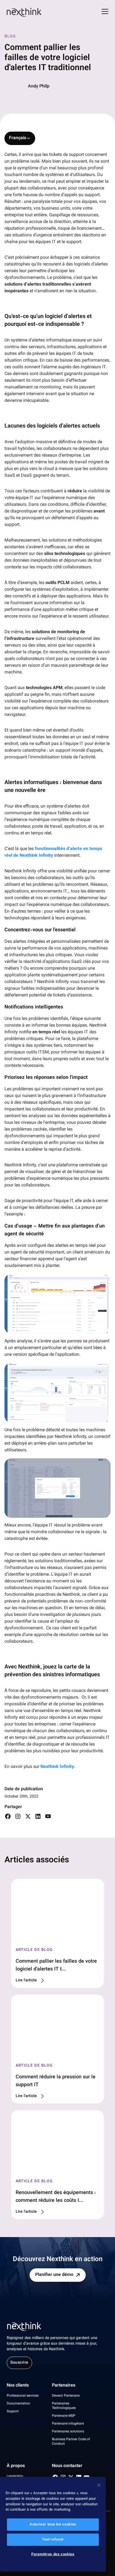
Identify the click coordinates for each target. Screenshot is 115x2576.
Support (13, 2411)
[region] (53, 2524)
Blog (10, 37)
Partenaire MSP (64, 2416)
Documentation (18, 2404)
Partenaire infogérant (68, 2424)
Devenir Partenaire (66, 2396)
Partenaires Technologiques (64, 2406)
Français (18, 138)
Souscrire (19, 2363)
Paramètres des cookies (53, 2554)
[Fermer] (99, 2485)
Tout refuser (53, 2540)
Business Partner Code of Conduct (71, 2442)
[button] (57, 1304)
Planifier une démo (54, 2275)
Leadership (15, 2476)
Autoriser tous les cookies (53, 2525)
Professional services (23, 2396)
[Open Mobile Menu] (105, 12)
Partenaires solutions (68, 2432)
